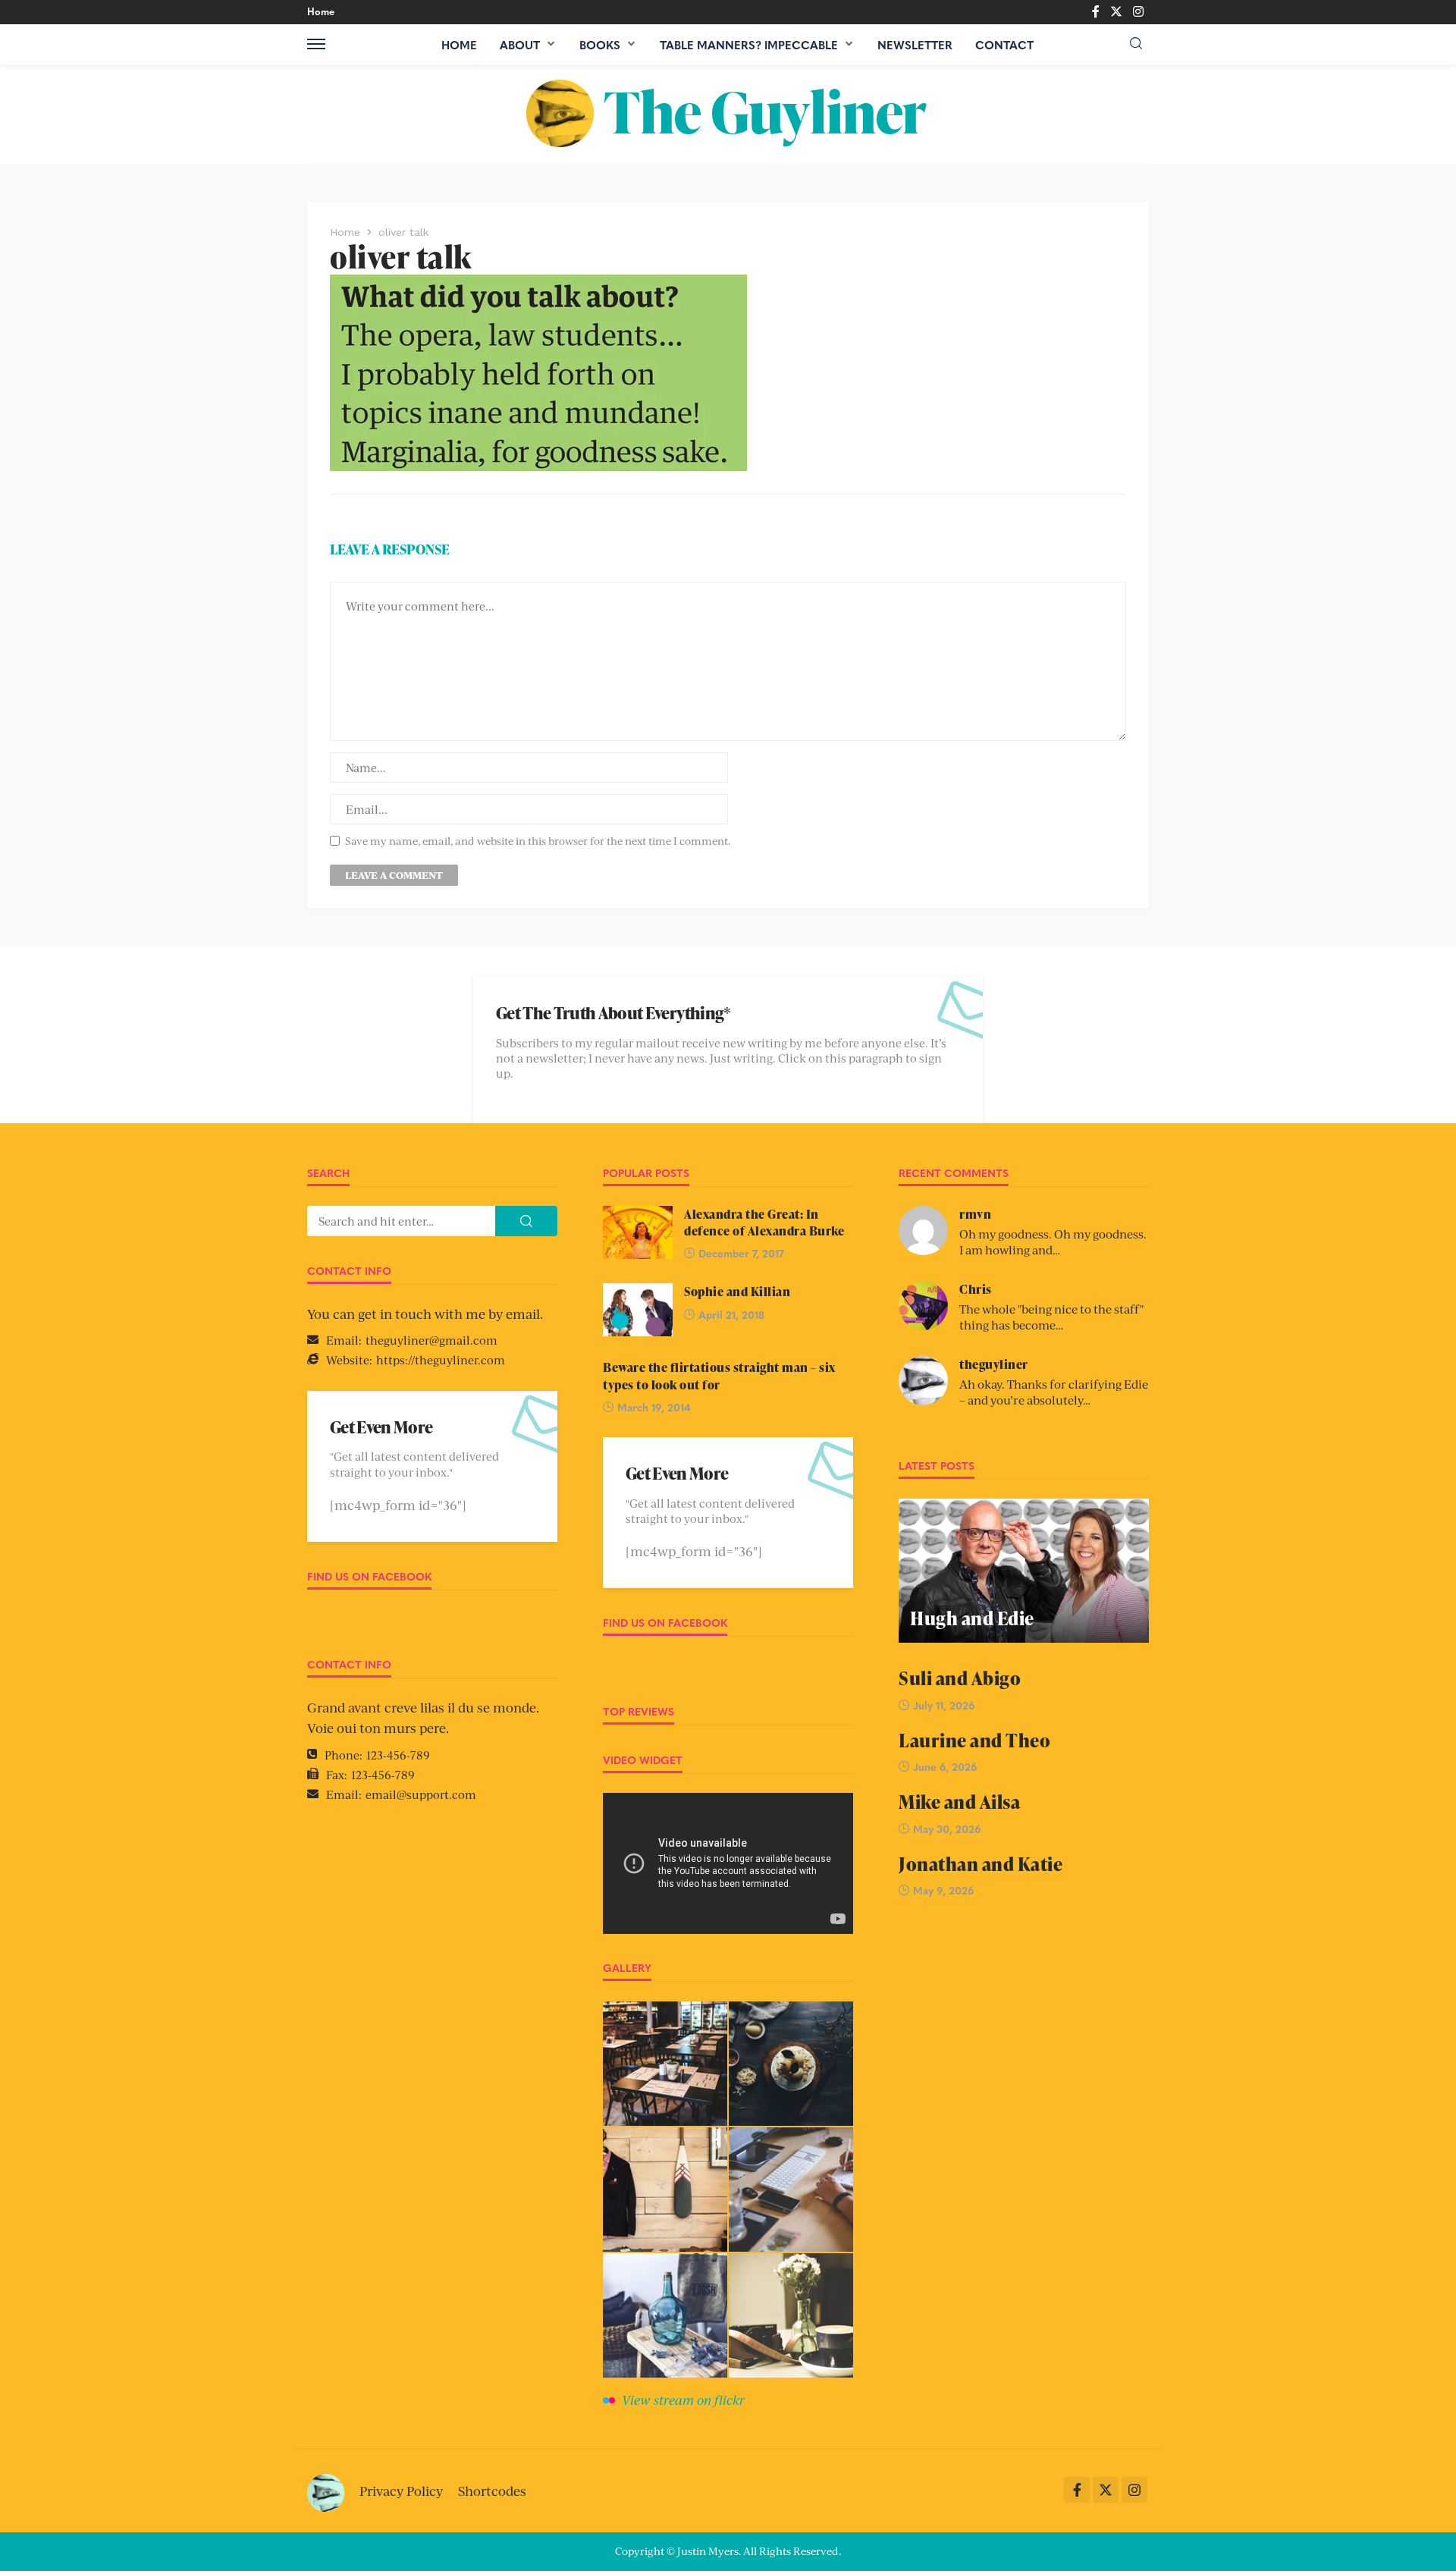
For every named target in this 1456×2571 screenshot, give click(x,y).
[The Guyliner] (728, 114)
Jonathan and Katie (981, 1864)
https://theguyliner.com (441, 1359)
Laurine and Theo (974, 1740)
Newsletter (915, 45)
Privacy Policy (401, 2491)
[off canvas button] (316, 44)
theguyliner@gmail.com (431, 1340)
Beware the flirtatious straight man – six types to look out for (719, 1376)
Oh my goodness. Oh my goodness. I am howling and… (1053, 1242)
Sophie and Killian (737, 1292)
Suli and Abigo (960, 1678)
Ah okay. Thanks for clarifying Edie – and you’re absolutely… (1054, 1392)
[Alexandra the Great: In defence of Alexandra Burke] (638, 1232)
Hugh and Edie (972, 1618)
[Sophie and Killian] (638, 1310)
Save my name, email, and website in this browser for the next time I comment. (538, 841)
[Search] (1136, 44)
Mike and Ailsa (959, 1802)
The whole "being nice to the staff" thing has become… (1051, 1317)
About (520, 45)
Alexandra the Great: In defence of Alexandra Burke (764, 1223)
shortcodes (492, 2491)
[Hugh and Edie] (1024, 1571)
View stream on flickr (683, 2400)
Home (321, 11)
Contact (1004, 45)
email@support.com (421, 1794)
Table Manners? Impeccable (749, 45)
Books (600, 45)
